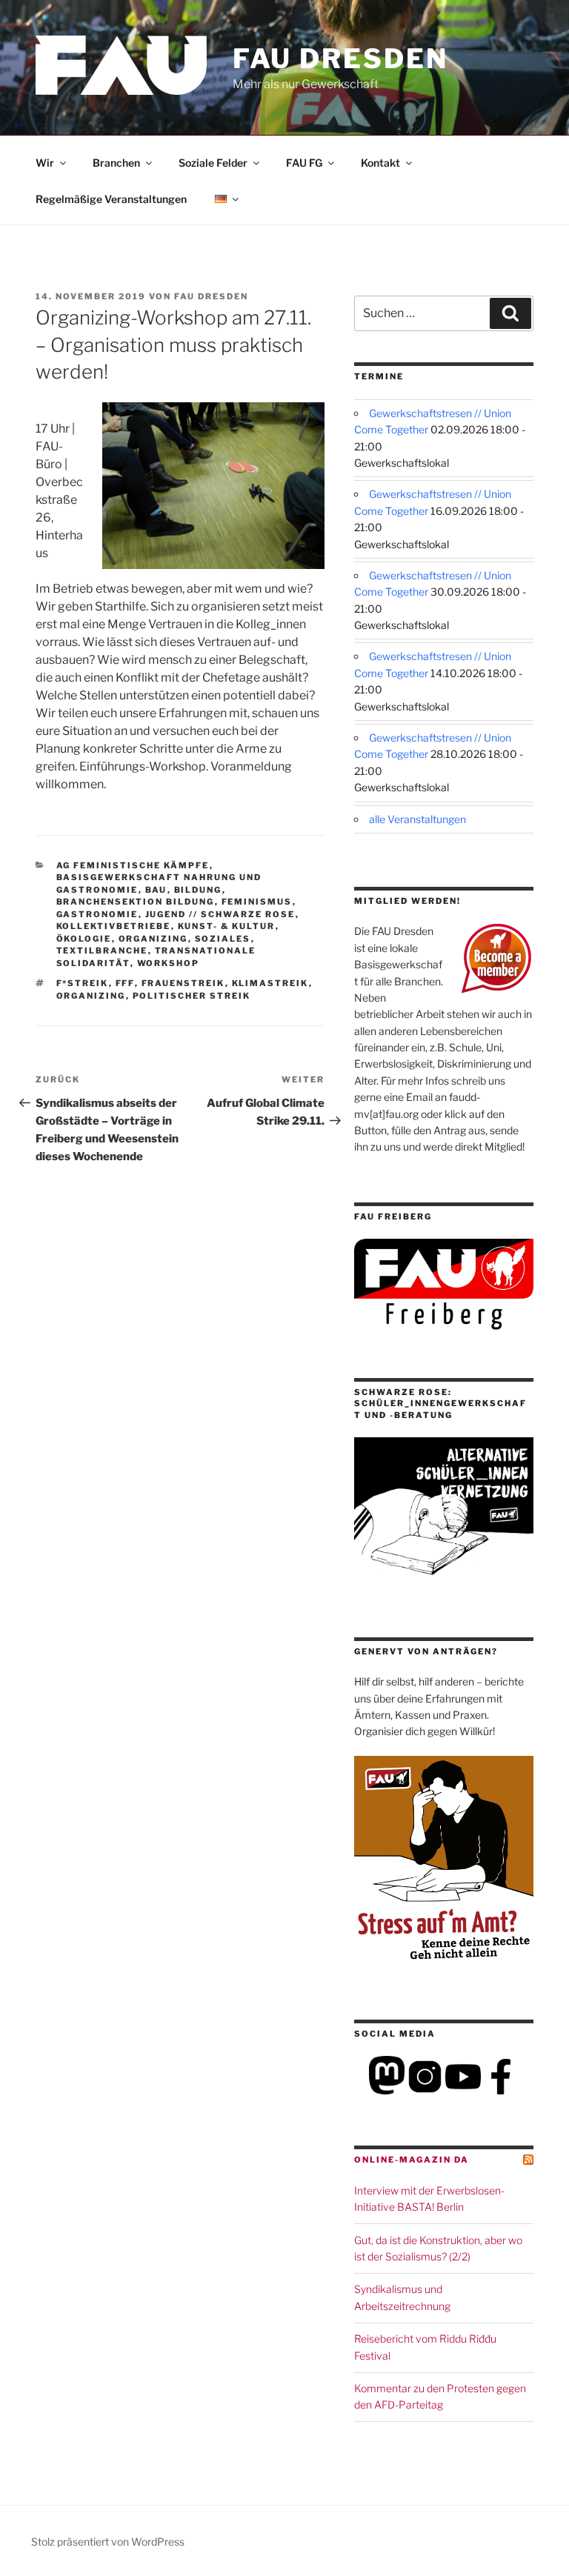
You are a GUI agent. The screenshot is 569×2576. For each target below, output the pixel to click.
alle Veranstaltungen (417, 819)
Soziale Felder (213, 163)
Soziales (223, 939)
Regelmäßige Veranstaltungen (111, 199)
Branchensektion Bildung (136, 902)
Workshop (169, 963)
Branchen (116, 163)
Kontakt (380, 163)
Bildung (198, 890)
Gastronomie (97, 914)
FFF (125, 983)
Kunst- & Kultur (227, 926)
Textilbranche (102, 951)
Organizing (153, 939)
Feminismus (257, 902)
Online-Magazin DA (412, 2160)
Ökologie (84, 939)
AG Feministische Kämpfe (133, 865)
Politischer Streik (192, 996)
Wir (45, 163)
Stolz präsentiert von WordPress (108, 2542)
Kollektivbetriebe (114, 926)
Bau (156, 890)
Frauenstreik (183, 983)
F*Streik (83, 983)
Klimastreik (270, 983)
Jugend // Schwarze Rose (220, 914)
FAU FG (304, 163)
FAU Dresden (340, 59)
